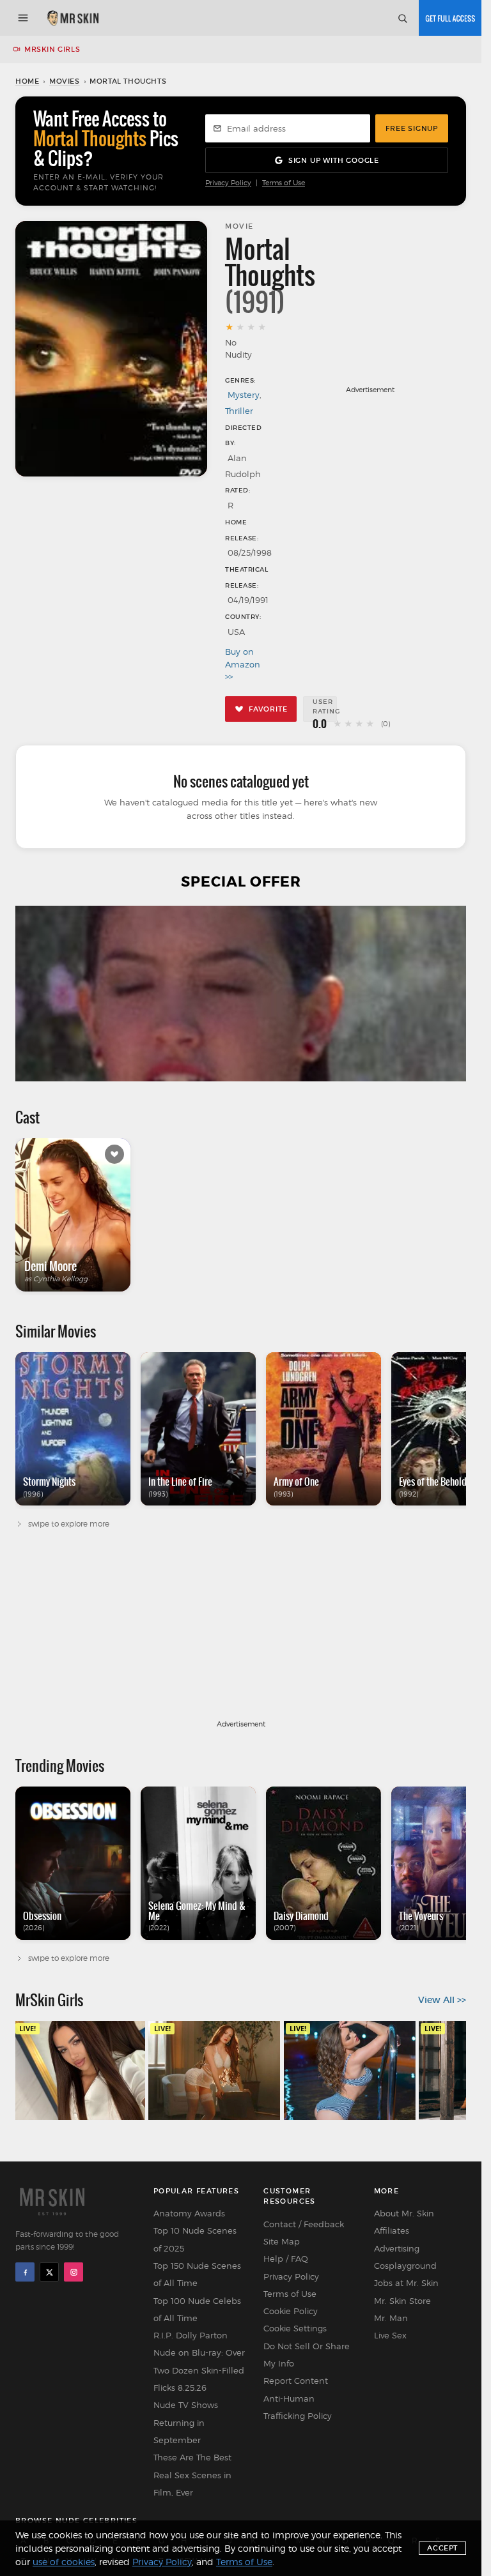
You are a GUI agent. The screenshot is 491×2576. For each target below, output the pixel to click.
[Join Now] (450, 18)
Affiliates (392, 2230)
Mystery (244, 395)
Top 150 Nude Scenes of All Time (197, 2274)
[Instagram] (74, 2272)
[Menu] (23, 18)
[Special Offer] (241, 994)
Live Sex (390, 2335)
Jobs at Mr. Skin (406, 2283)
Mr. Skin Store (402, 2301)
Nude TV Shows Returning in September (186, 2422)
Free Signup (412, 128)
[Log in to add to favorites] (114, 1154)
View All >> (442, 2000)
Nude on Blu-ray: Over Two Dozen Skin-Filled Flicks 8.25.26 (199, 2370)
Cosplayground (405, 2266)
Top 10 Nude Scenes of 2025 (195, 2239)
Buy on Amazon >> (242, 664)
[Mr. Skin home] (73, 18)
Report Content (296, 2381)
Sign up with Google (334, 160)
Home (27, 81)
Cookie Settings (295, 2328)
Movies (65, 81)
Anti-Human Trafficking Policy (298, 2407)
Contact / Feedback (304, 2224)
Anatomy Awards (189, 2213)
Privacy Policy (228, 183)
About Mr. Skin (404, 2213)
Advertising (397, 2248)
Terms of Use (284, 183)
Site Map (282, 2241)
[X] (49, 2272)
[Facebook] (25, 2272)
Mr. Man (391, 2318)
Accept (442, 2548)
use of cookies (64, 2562)
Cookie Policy (291, 2311)
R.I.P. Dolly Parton (191, 2335)
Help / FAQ (286, 2259)
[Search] (402, 18)
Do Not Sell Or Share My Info (307, 2355)
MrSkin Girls (52, 49)
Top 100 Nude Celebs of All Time (197, 2309)
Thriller (239, 411)
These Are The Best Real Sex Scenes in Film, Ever (192, 2475)
